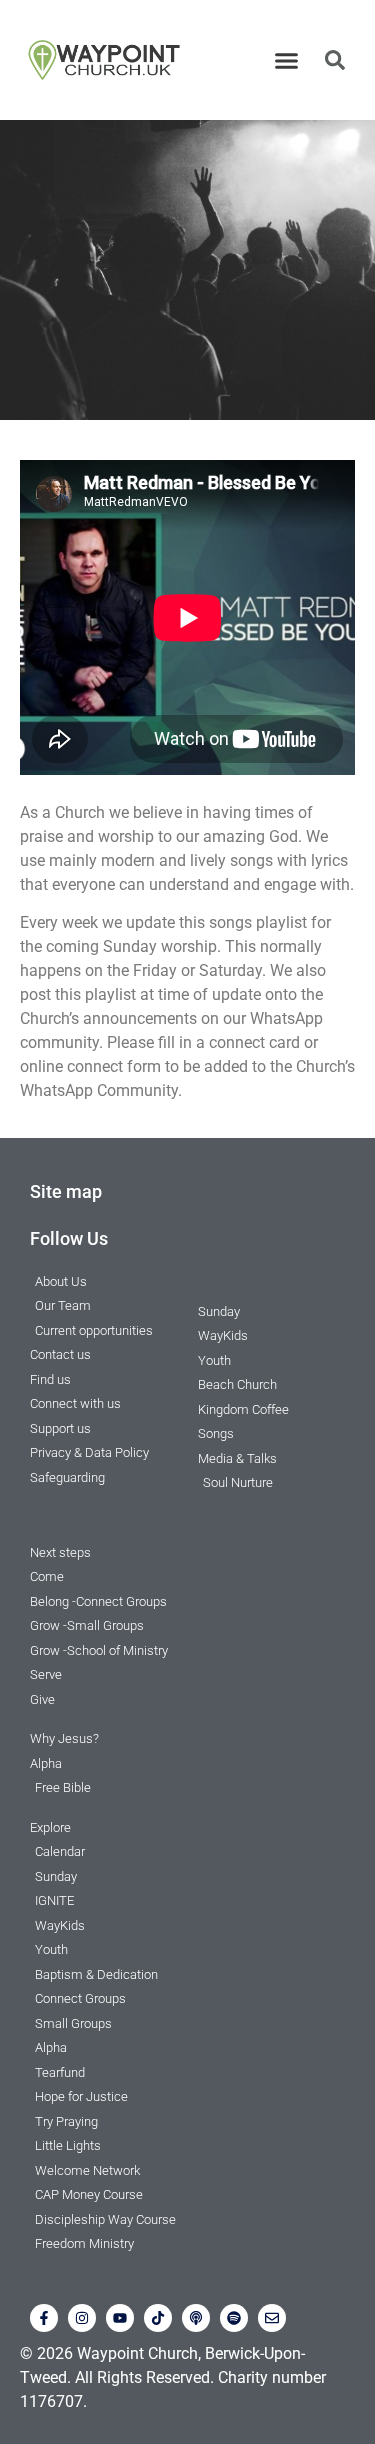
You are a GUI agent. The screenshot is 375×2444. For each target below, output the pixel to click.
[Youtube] (120, 2318)
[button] (286, 60)
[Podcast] (196, 2318)
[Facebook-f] (44, 2318)
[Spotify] (234, 2318)
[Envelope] (272, 2318)
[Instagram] (82, 2318)
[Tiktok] (158, 2318)
